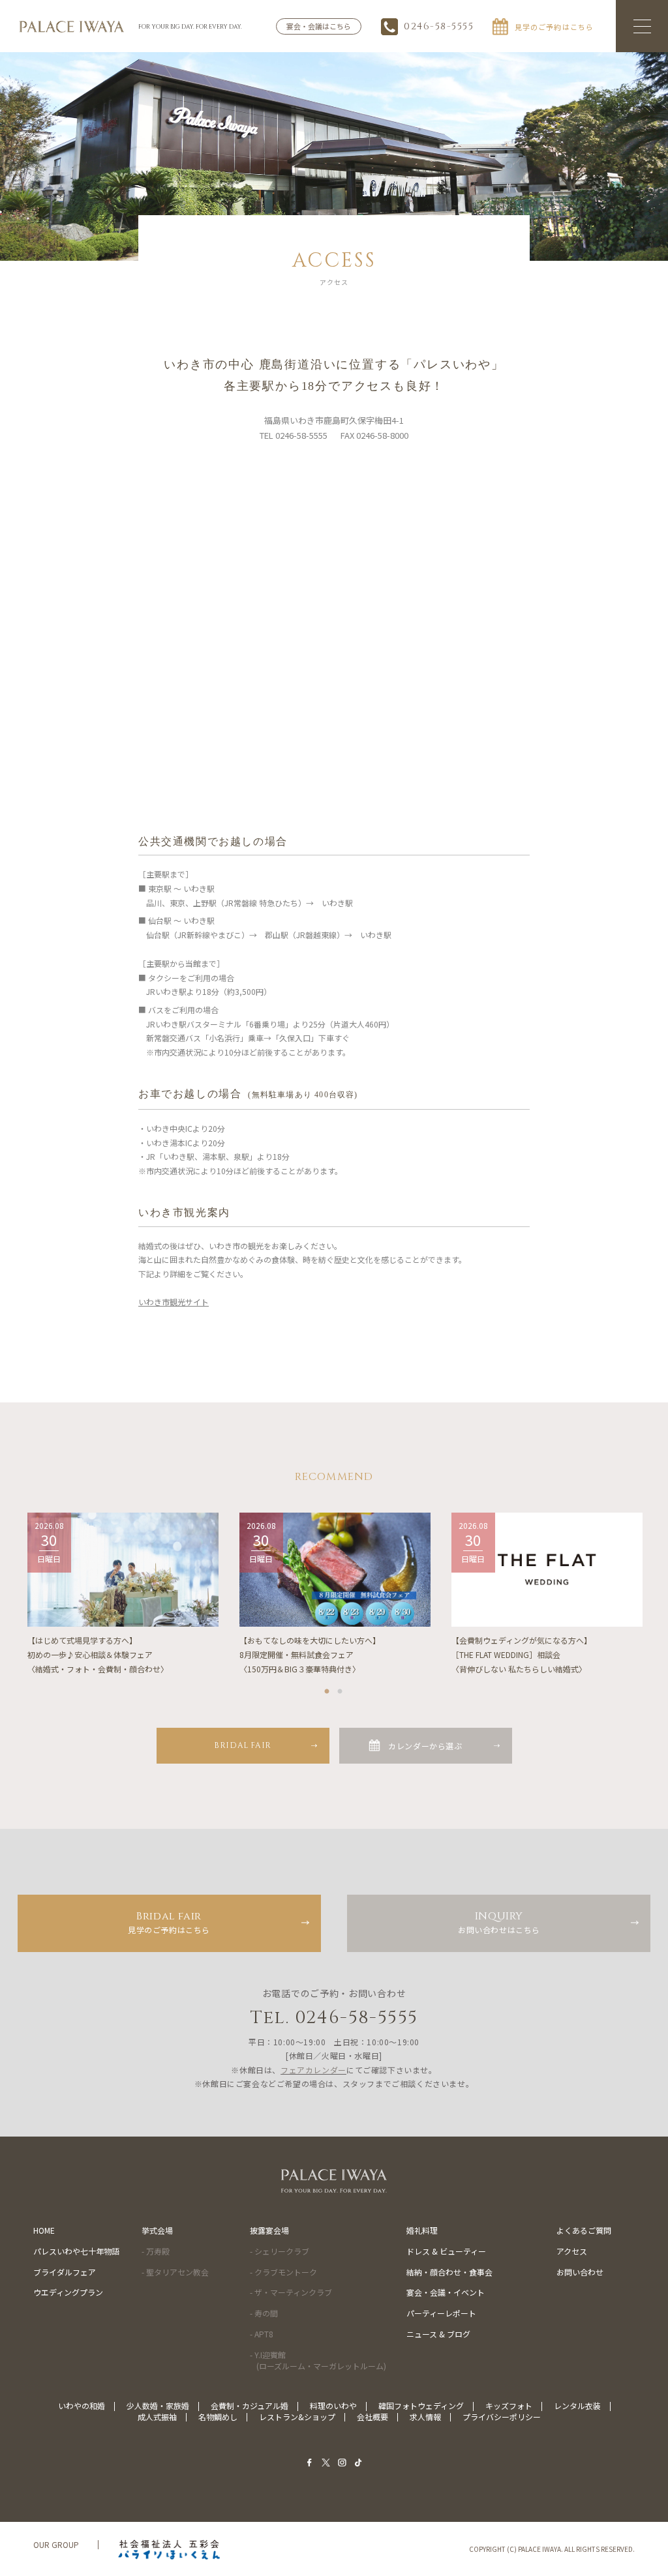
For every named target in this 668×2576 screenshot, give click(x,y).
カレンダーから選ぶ (425, 1746)
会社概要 (372, 2417)
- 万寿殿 (156, 2251)
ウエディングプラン (68, 2292)
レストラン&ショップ (297, 2417)
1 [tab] (327, 1689)
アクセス (572, 2251)
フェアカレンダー (313, 2070)
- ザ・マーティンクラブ (291, 2292)
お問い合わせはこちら (499, 1922)
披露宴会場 (269, 2230)
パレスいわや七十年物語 (76, 2251)
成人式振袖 (157, 2417)
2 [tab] (341, 1689)
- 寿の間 (264, 2313)
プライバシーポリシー (502, 2417)
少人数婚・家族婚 (158, 2406)
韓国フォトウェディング (421, 2406)
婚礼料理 (422, 2230)
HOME (44, 2230)
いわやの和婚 (82, 2406)
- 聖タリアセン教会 (175, 2272)
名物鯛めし (218, 2417)
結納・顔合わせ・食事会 (449, 2272)
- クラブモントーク (283, 2272)
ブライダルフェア (65, 2272)
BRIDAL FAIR (243, 1745)
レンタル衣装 (577, 2406)
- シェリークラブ (280, 2251)
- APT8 (262, 2334)
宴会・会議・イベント (446, 2292)
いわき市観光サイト (174, 1302)
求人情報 (425, 2417)
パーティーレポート (441, 2313)
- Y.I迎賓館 (318, 2360)
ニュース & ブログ (438, 2334)
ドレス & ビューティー (446, 2251)
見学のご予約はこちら (169, 1922)
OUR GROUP (56, 2544)
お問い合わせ (580, 2272)
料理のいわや (333, 2406)
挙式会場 (157, 2230)
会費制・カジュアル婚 (250, 2406)
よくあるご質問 (584, 2230)
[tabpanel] (123, 1594)
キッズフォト (509, 2406)
